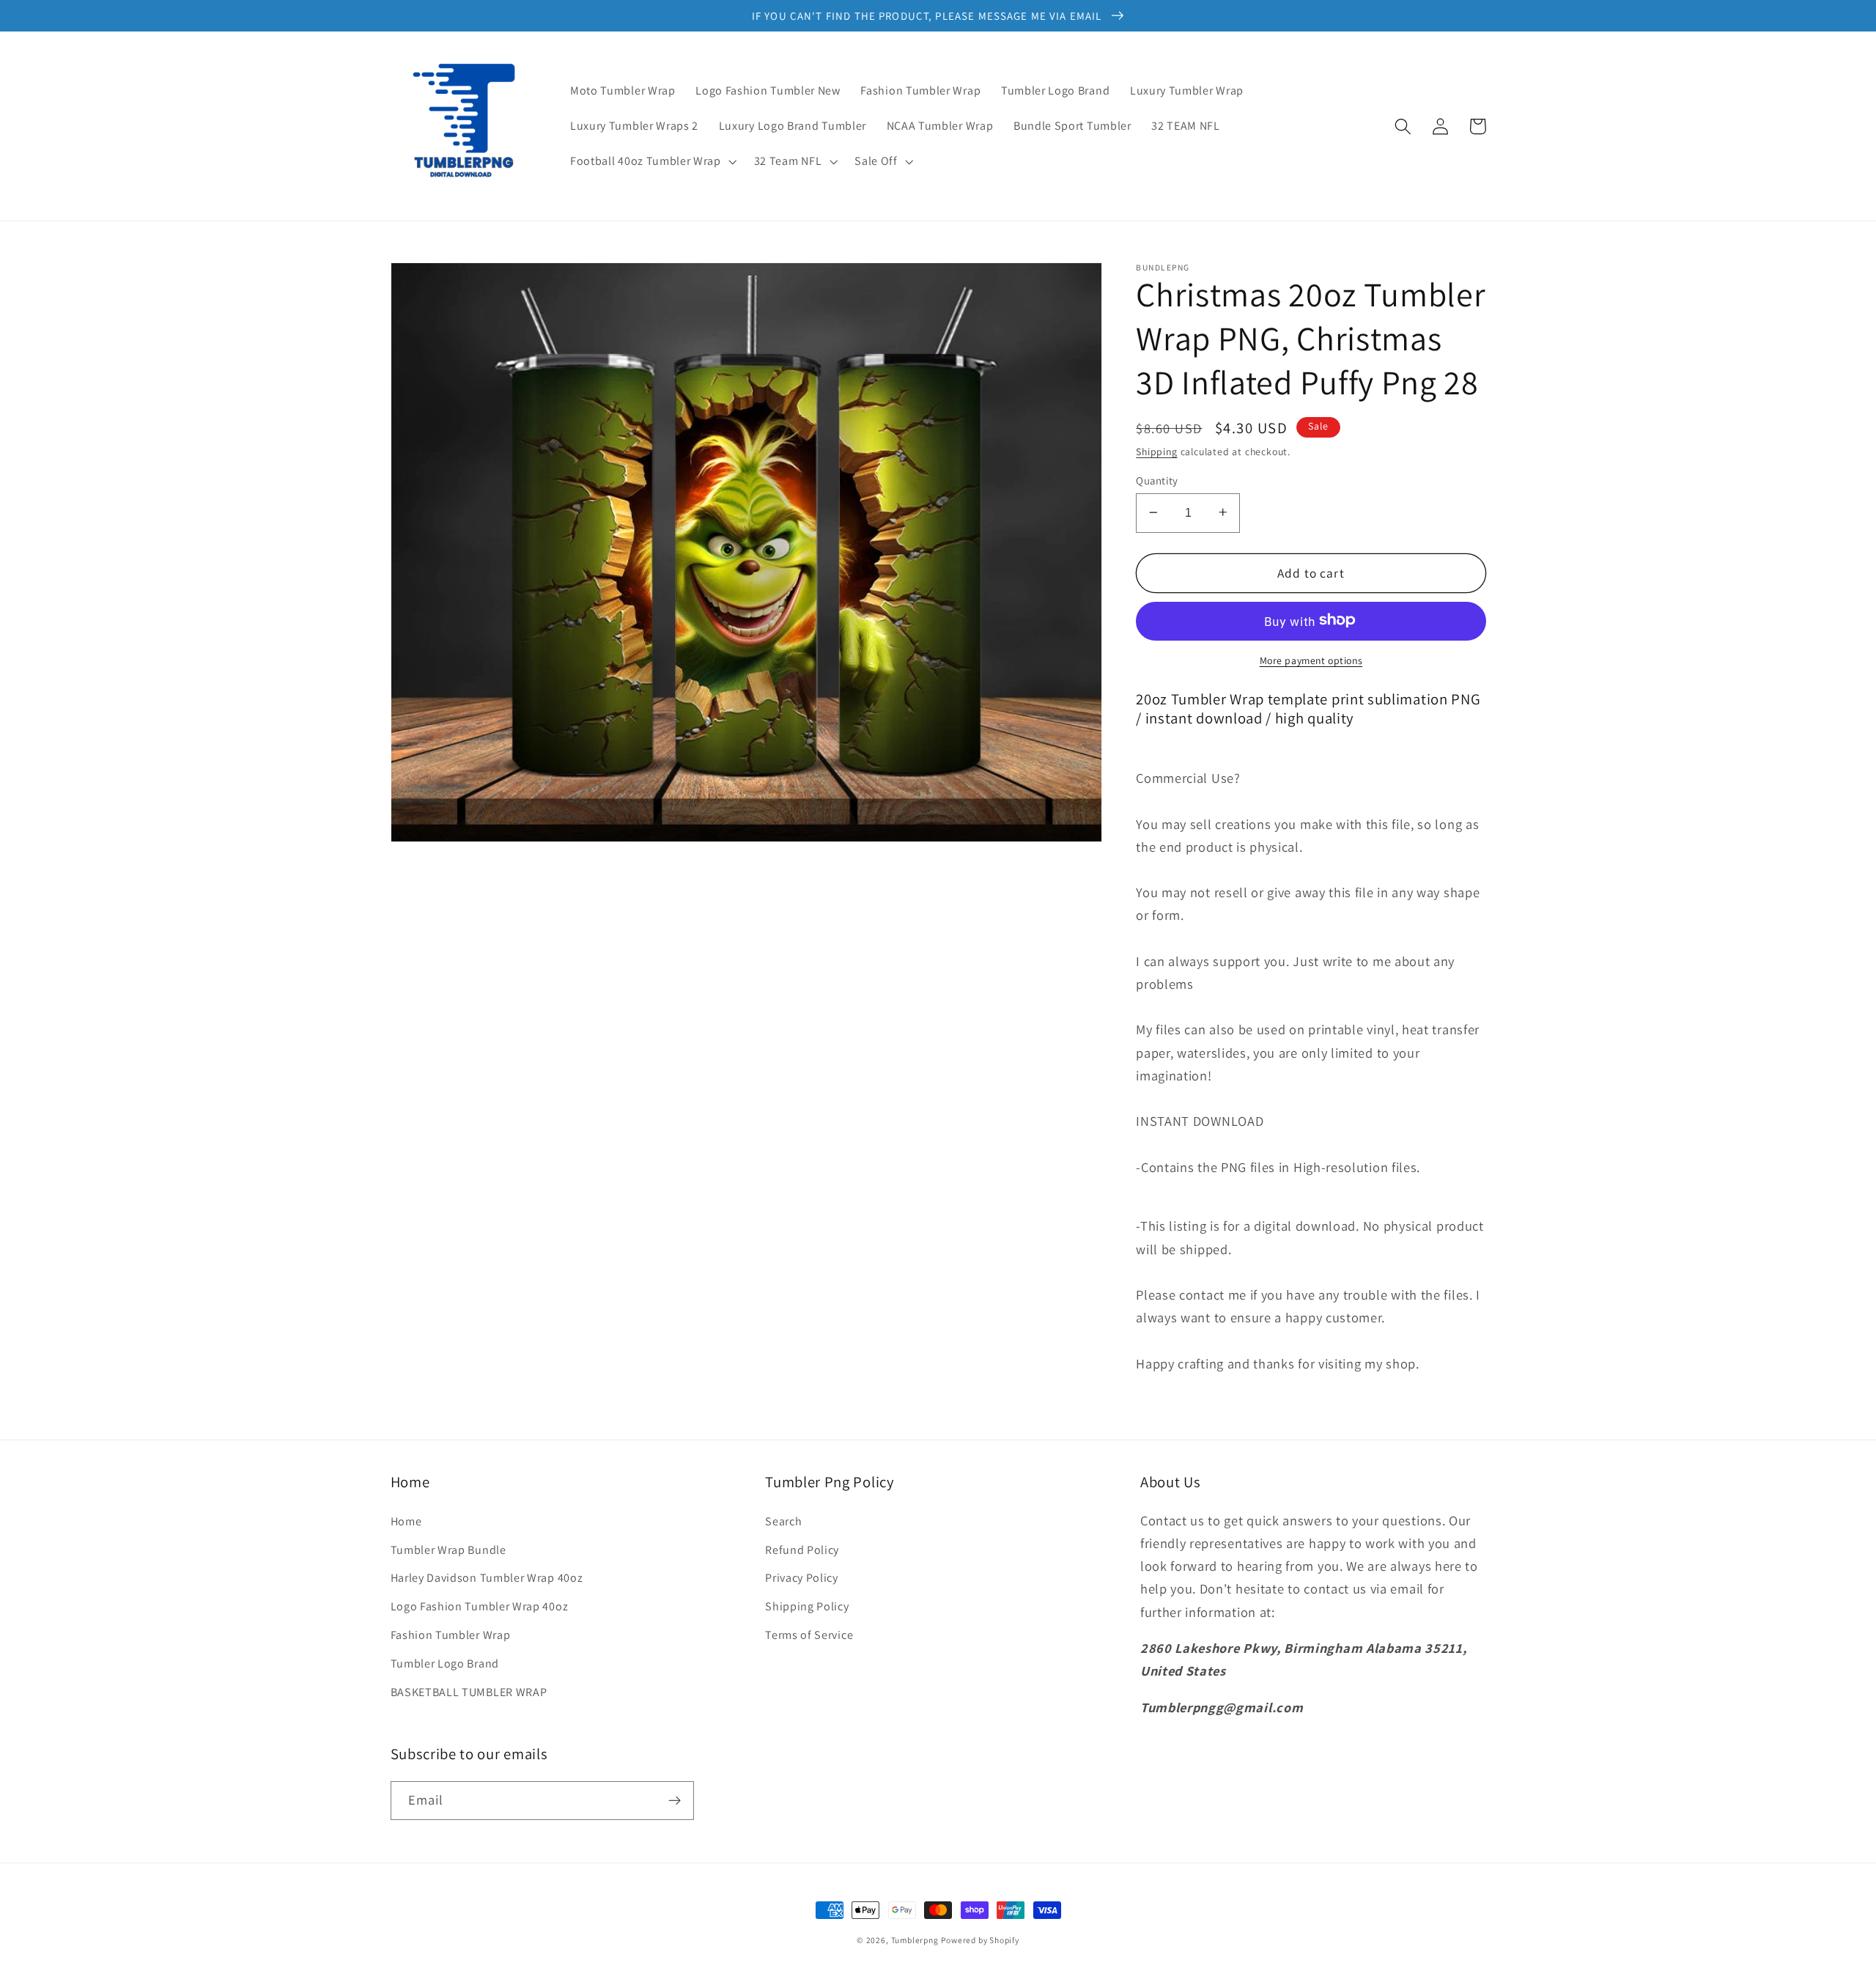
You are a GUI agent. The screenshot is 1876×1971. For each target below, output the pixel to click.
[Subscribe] (675, 1801)
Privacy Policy (802, 1578)
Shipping (1156, 451)
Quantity (1157, 480)
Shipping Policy (807, 1606)
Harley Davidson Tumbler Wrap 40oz (487, 1578)
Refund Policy (802, 1550)
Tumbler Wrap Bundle (448, 1550)
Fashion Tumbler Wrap (451, 1635)
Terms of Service (809, 1635)
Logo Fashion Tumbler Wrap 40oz (480, 1606)
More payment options (1311, 660)
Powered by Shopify (980, 1940)
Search (783, 1521)
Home (406, 1521)
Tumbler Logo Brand (445, 1664)
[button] (652, 161)
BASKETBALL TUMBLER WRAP (469, 1692)
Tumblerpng (915, 1940)
